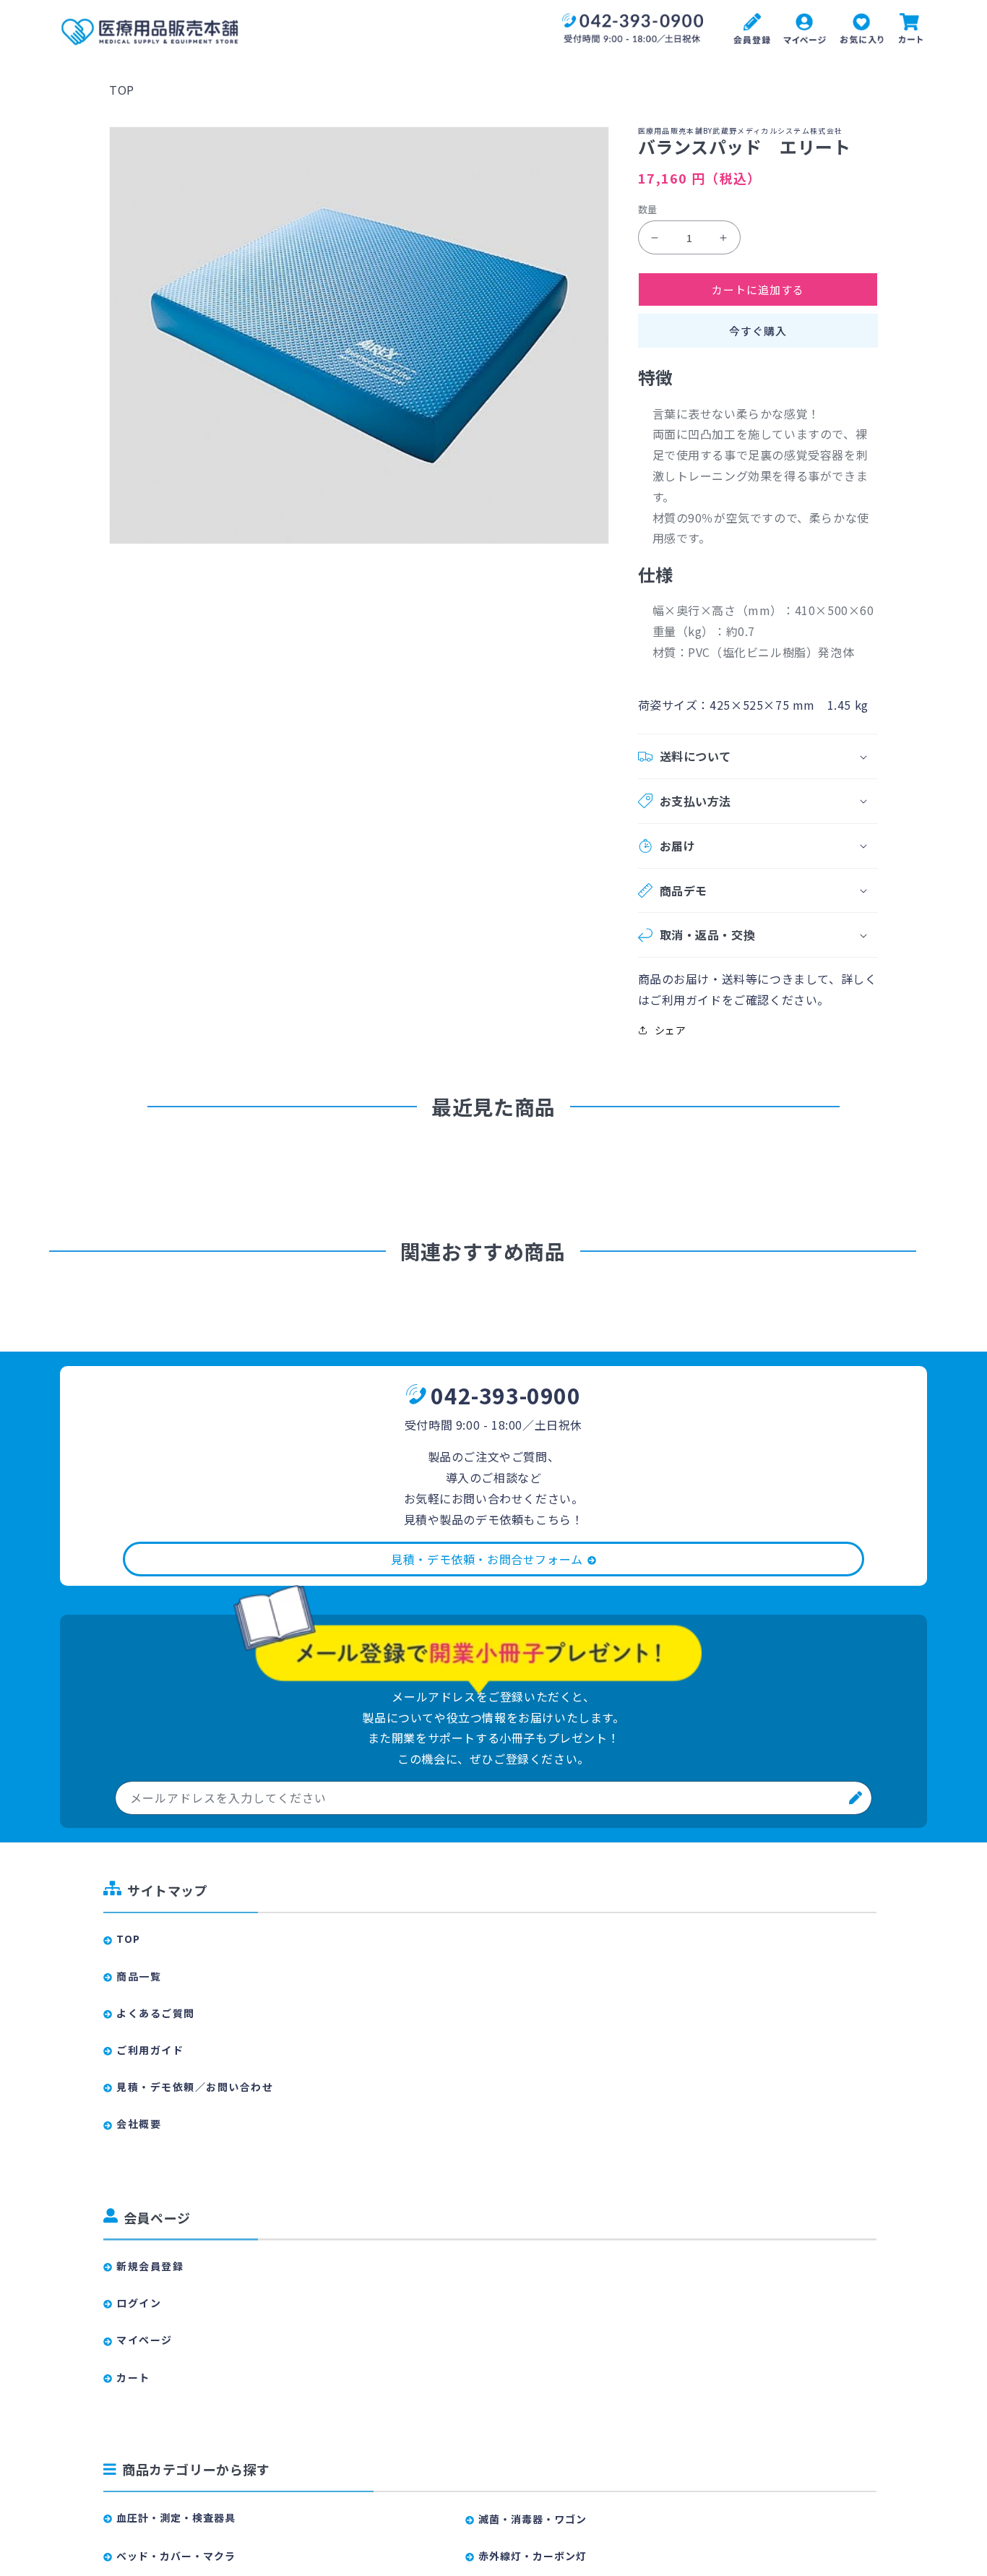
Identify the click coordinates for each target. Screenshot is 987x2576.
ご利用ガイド (150, 2050)
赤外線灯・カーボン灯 (533, 2556)
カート (133, 2377)
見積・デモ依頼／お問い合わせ (195, 2087)
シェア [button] (671, 1030)
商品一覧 (139, 1976)
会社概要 (139, 2124)
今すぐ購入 (758, 331)
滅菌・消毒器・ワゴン (533, 2519)
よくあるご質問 (156, 2013)
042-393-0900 (505, 1395)
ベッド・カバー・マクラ (176, 2556)
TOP (122, 90)
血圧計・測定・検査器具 (176, 2517)
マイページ (145, 2340)
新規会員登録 (150, 2266)
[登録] (855, 1798)
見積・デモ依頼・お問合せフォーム (487, 1559)
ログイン (139, 2303)
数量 (648, 209)
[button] (758, 756)
